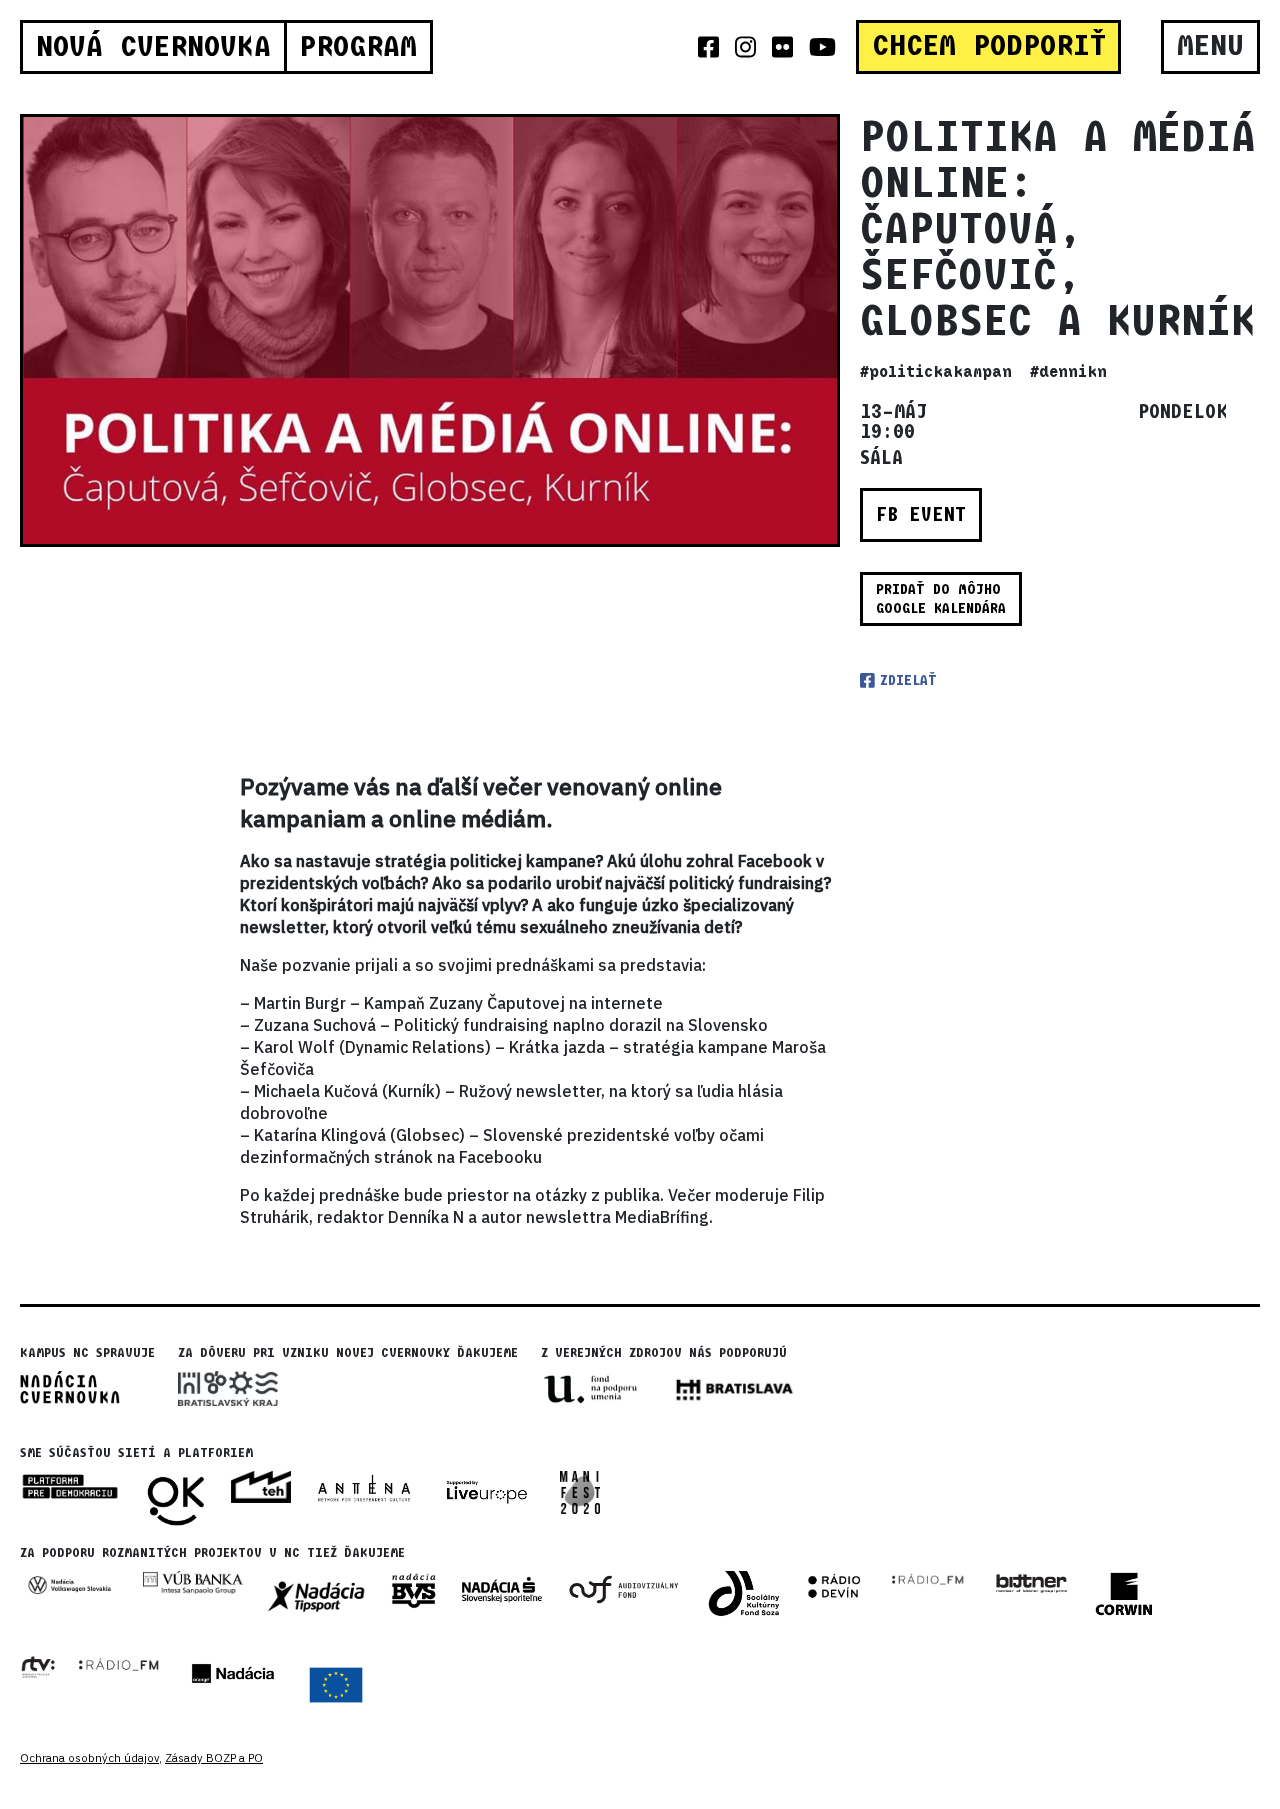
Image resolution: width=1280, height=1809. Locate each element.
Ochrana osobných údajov (89, 1758)
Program (358, 47)
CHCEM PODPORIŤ (989, 46)
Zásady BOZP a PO (214, 1758)
